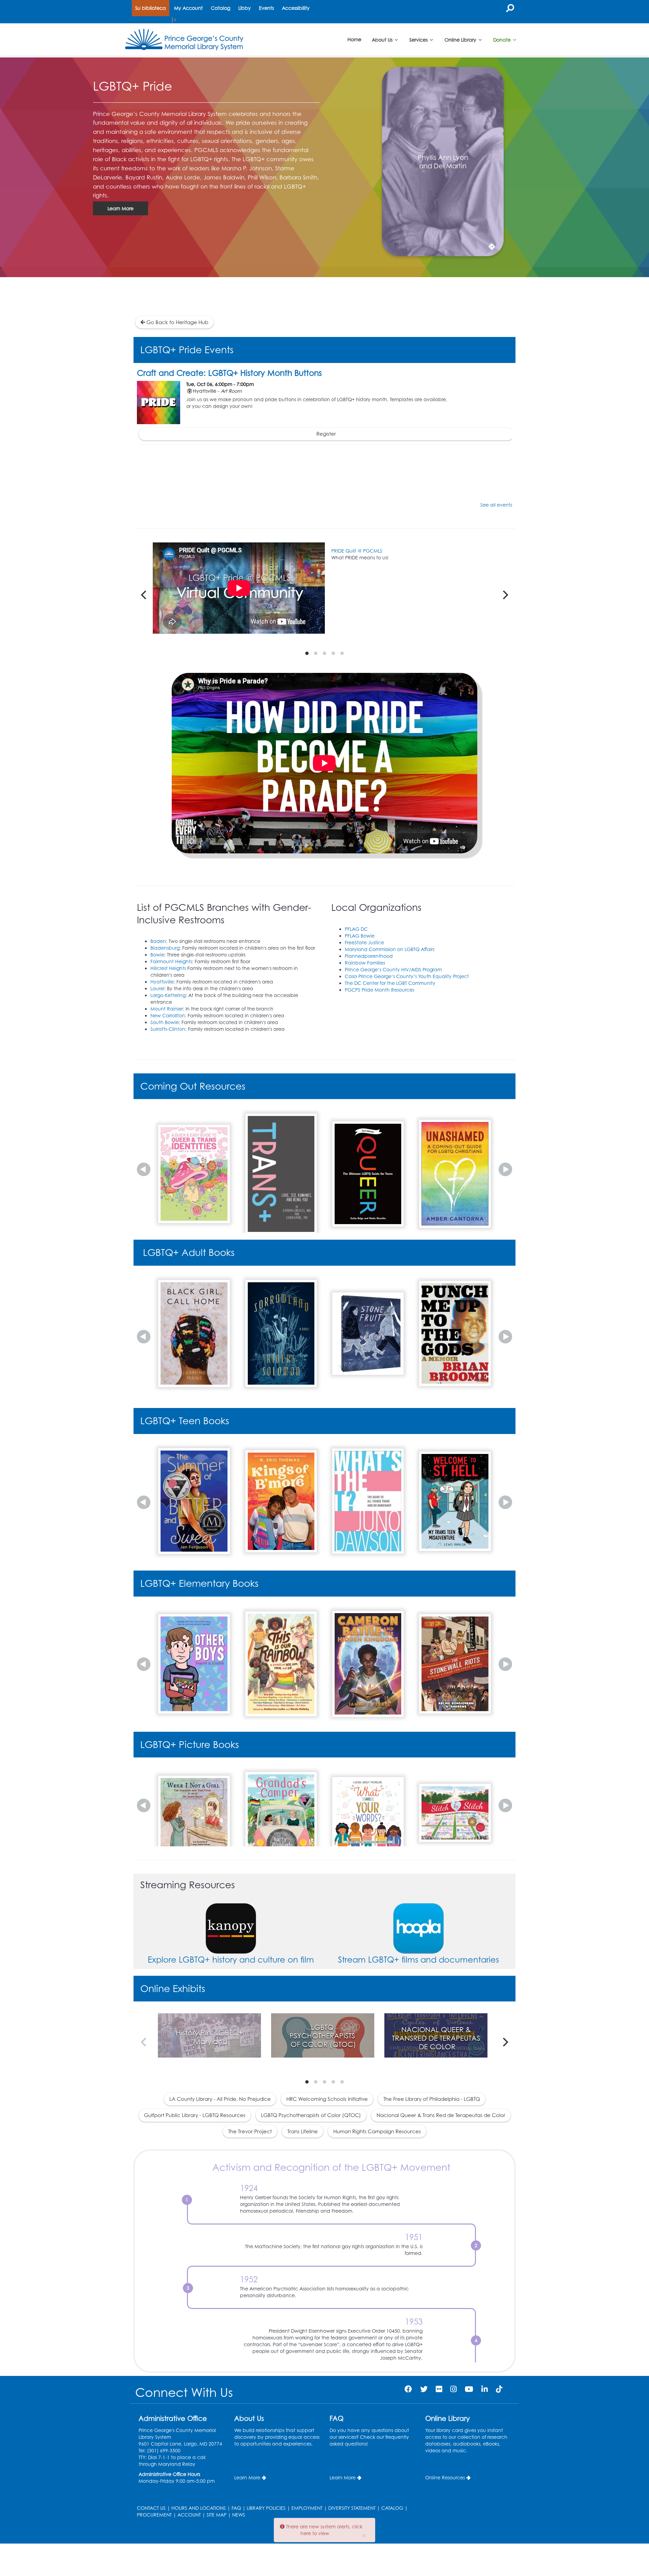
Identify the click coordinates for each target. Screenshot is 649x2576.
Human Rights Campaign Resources (377, 2131)
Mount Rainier (167, 1009)
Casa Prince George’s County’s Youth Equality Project (407, 976)
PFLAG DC (356, 929)
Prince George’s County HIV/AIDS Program (393, 969)
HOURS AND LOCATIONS (199, 2508)
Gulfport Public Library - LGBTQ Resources (195, 2115)
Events (266, 8)
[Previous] (144, 595)
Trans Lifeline (303, 2131)
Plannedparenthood (369, 956)
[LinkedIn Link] (485, 2389)
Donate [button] (503, 39)
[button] (144, 1169)
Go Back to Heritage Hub (177, 322)
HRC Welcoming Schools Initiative (327, 2099)
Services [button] (419, 39)
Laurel (157, 988)
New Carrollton (168, 1015)
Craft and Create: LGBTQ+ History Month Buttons (229, 373)
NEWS (239, 2515)
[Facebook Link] (408, 2389)
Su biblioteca (151, 8)
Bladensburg (165, 948)
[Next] (505, 595)
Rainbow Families (365, 963)
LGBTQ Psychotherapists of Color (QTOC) (311, 2115)
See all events (496, 505)
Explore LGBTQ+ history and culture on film (231, 1960)
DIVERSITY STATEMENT (352, 2508)
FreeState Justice (364, 942)
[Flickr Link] (439, 2389)
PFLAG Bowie (360, 936)
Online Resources (445, 2477)
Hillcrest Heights (168, 968)
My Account (188, 8)
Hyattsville (162, 982)
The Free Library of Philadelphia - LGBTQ (432, 2099)
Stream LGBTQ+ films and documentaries (418, 1960)
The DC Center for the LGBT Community (390, 983)
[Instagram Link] (453, 2389)
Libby (245, 8)
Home (354, 39)
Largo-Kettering (168, 995)
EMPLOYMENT (307, 2508)
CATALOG (392, 2508)
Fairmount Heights (171, 961)
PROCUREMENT (154, 2515)
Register (326, 434)
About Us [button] (383, 39)
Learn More (121, 208)
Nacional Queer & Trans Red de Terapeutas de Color (441, 2115)
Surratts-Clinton (168, 1029)
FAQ (236, 2508)
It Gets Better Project (363, 551)
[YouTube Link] (469, 2389)
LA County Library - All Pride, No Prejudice (220, 2099)
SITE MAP (217, 2515)
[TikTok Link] (499, 2389)
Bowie (157, 955)
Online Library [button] (461, 39)
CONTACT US (151, 2508)
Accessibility (296, 8)
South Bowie (165, 1022)
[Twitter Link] (424, 2389)
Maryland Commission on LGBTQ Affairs (390, 949)
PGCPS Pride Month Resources (379, 990)
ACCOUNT (189, 2515)
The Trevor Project (250, 2131)
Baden (158, 941)
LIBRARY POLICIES (266, 2508)
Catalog (221, 8)
